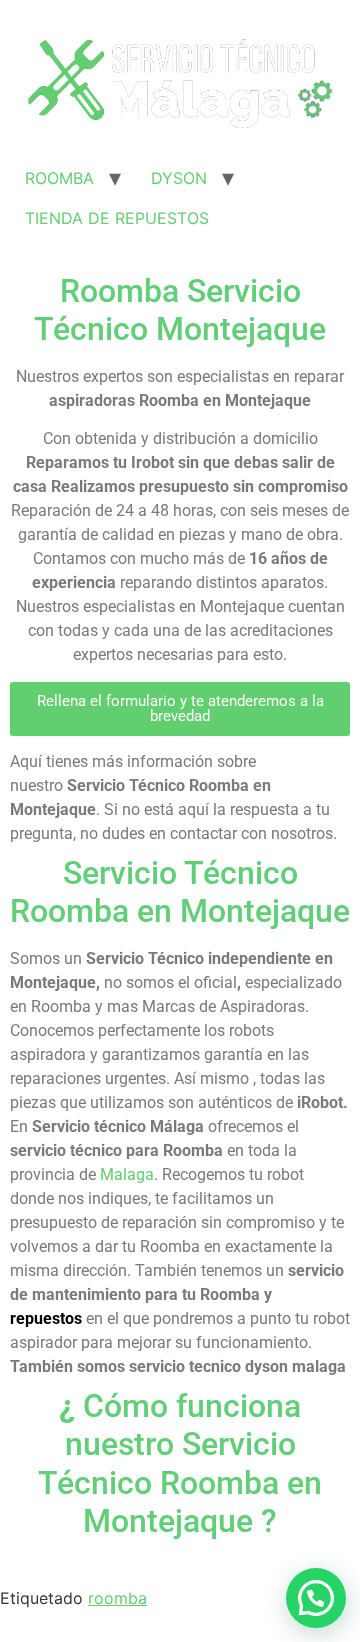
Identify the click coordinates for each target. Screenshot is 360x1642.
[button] (180, 709)
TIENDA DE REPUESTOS (117, 218)
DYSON (179, 178)
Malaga (127, 1174)
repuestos (46, 1318)
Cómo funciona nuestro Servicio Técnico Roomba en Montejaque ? (180, 1463)
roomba (117, 1598)
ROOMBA (59, 178)
